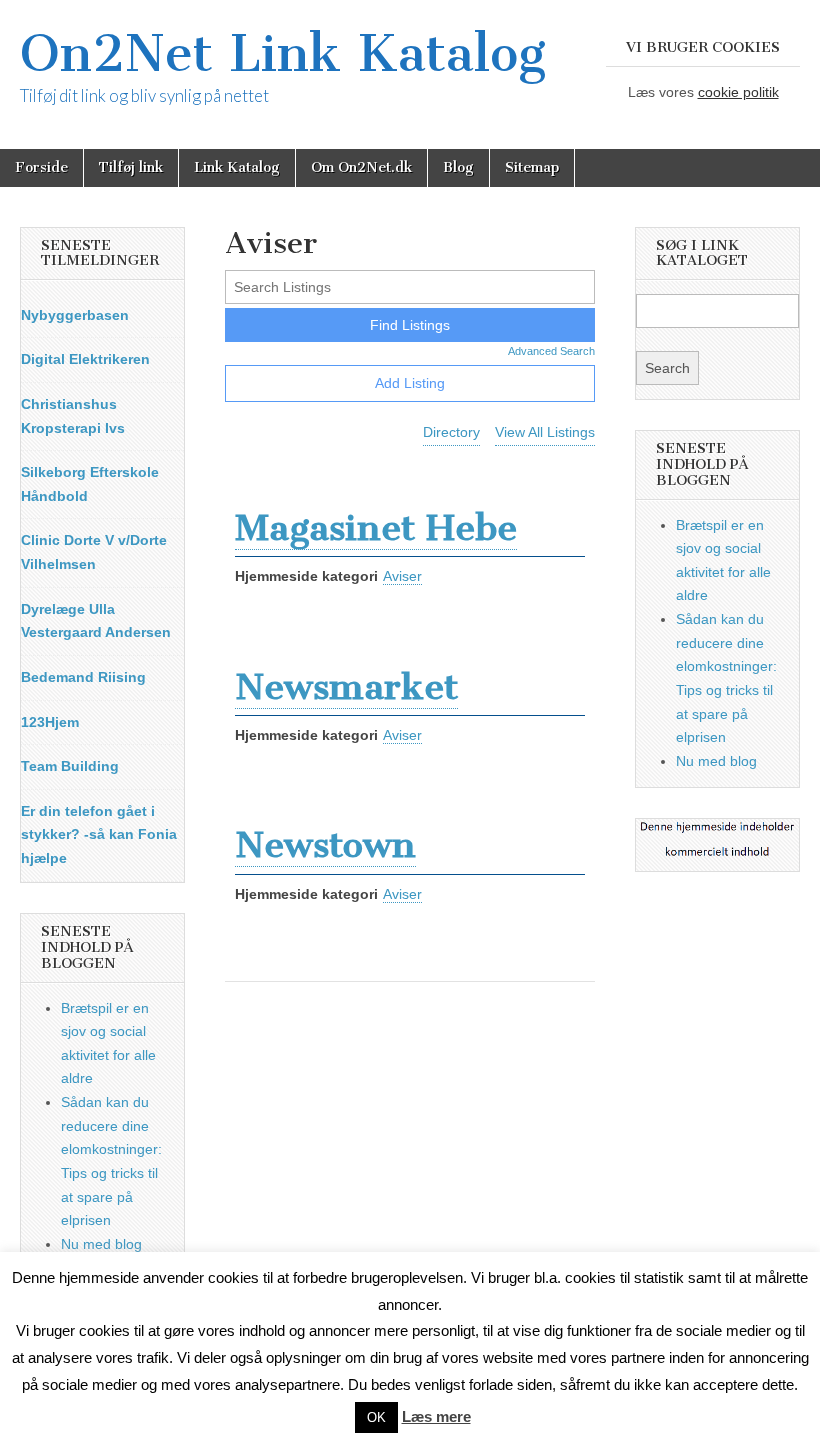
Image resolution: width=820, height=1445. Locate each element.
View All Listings (545, 432)
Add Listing (410, 383)
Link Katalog (237, 167)
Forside (41, 167)
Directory (451, 432)
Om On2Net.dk (361, 167)
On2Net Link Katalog (283, 53)
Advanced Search (551, 351)
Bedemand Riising (83, 677)
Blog (458, 167)
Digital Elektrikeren (85, 359)
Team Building (70, 766)
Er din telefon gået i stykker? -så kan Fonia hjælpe (99, 834)
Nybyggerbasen (75, 315)
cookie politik (738, 92)
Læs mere (436, 1416)
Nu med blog (101, 1244)
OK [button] (376, 1417)
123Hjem (50, 722)
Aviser (402, 576)
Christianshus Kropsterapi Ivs (73, 416)
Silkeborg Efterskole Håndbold (90, 484)
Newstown (325, 844)
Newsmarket (346, 686)
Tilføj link (131, 167)
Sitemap (532, 167)
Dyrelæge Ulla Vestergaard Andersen (96, 621)
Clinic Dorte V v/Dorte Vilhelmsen (94, 552)
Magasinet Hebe (376, 527)
